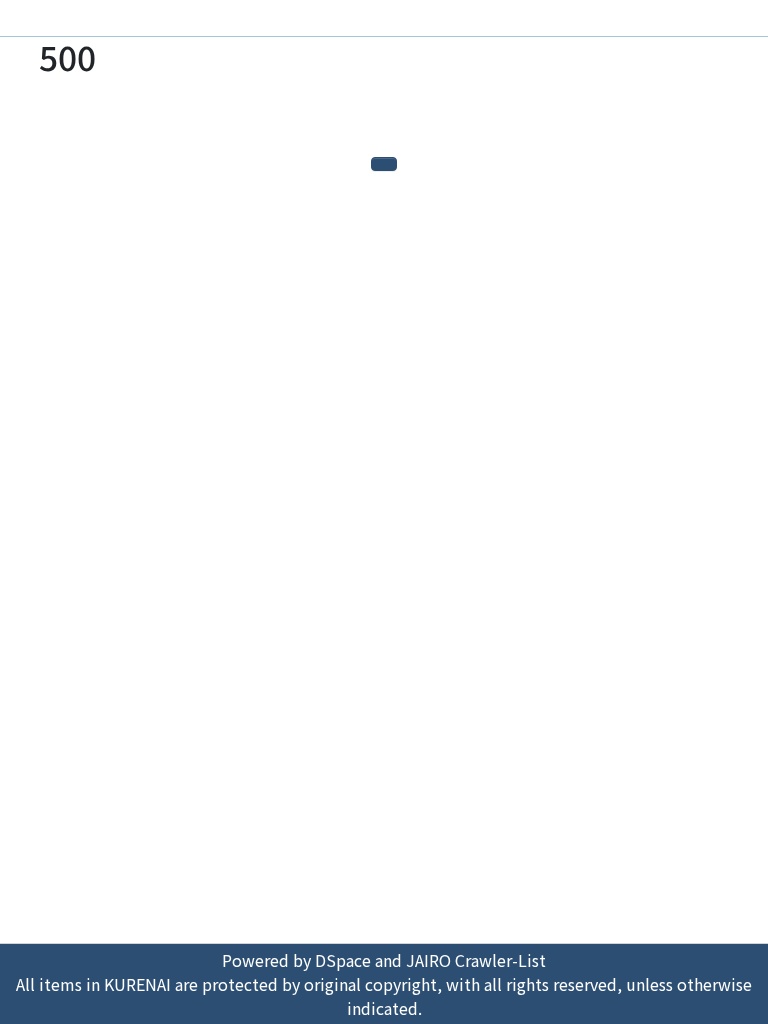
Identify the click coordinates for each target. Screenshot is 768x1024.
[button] (712, 22)
